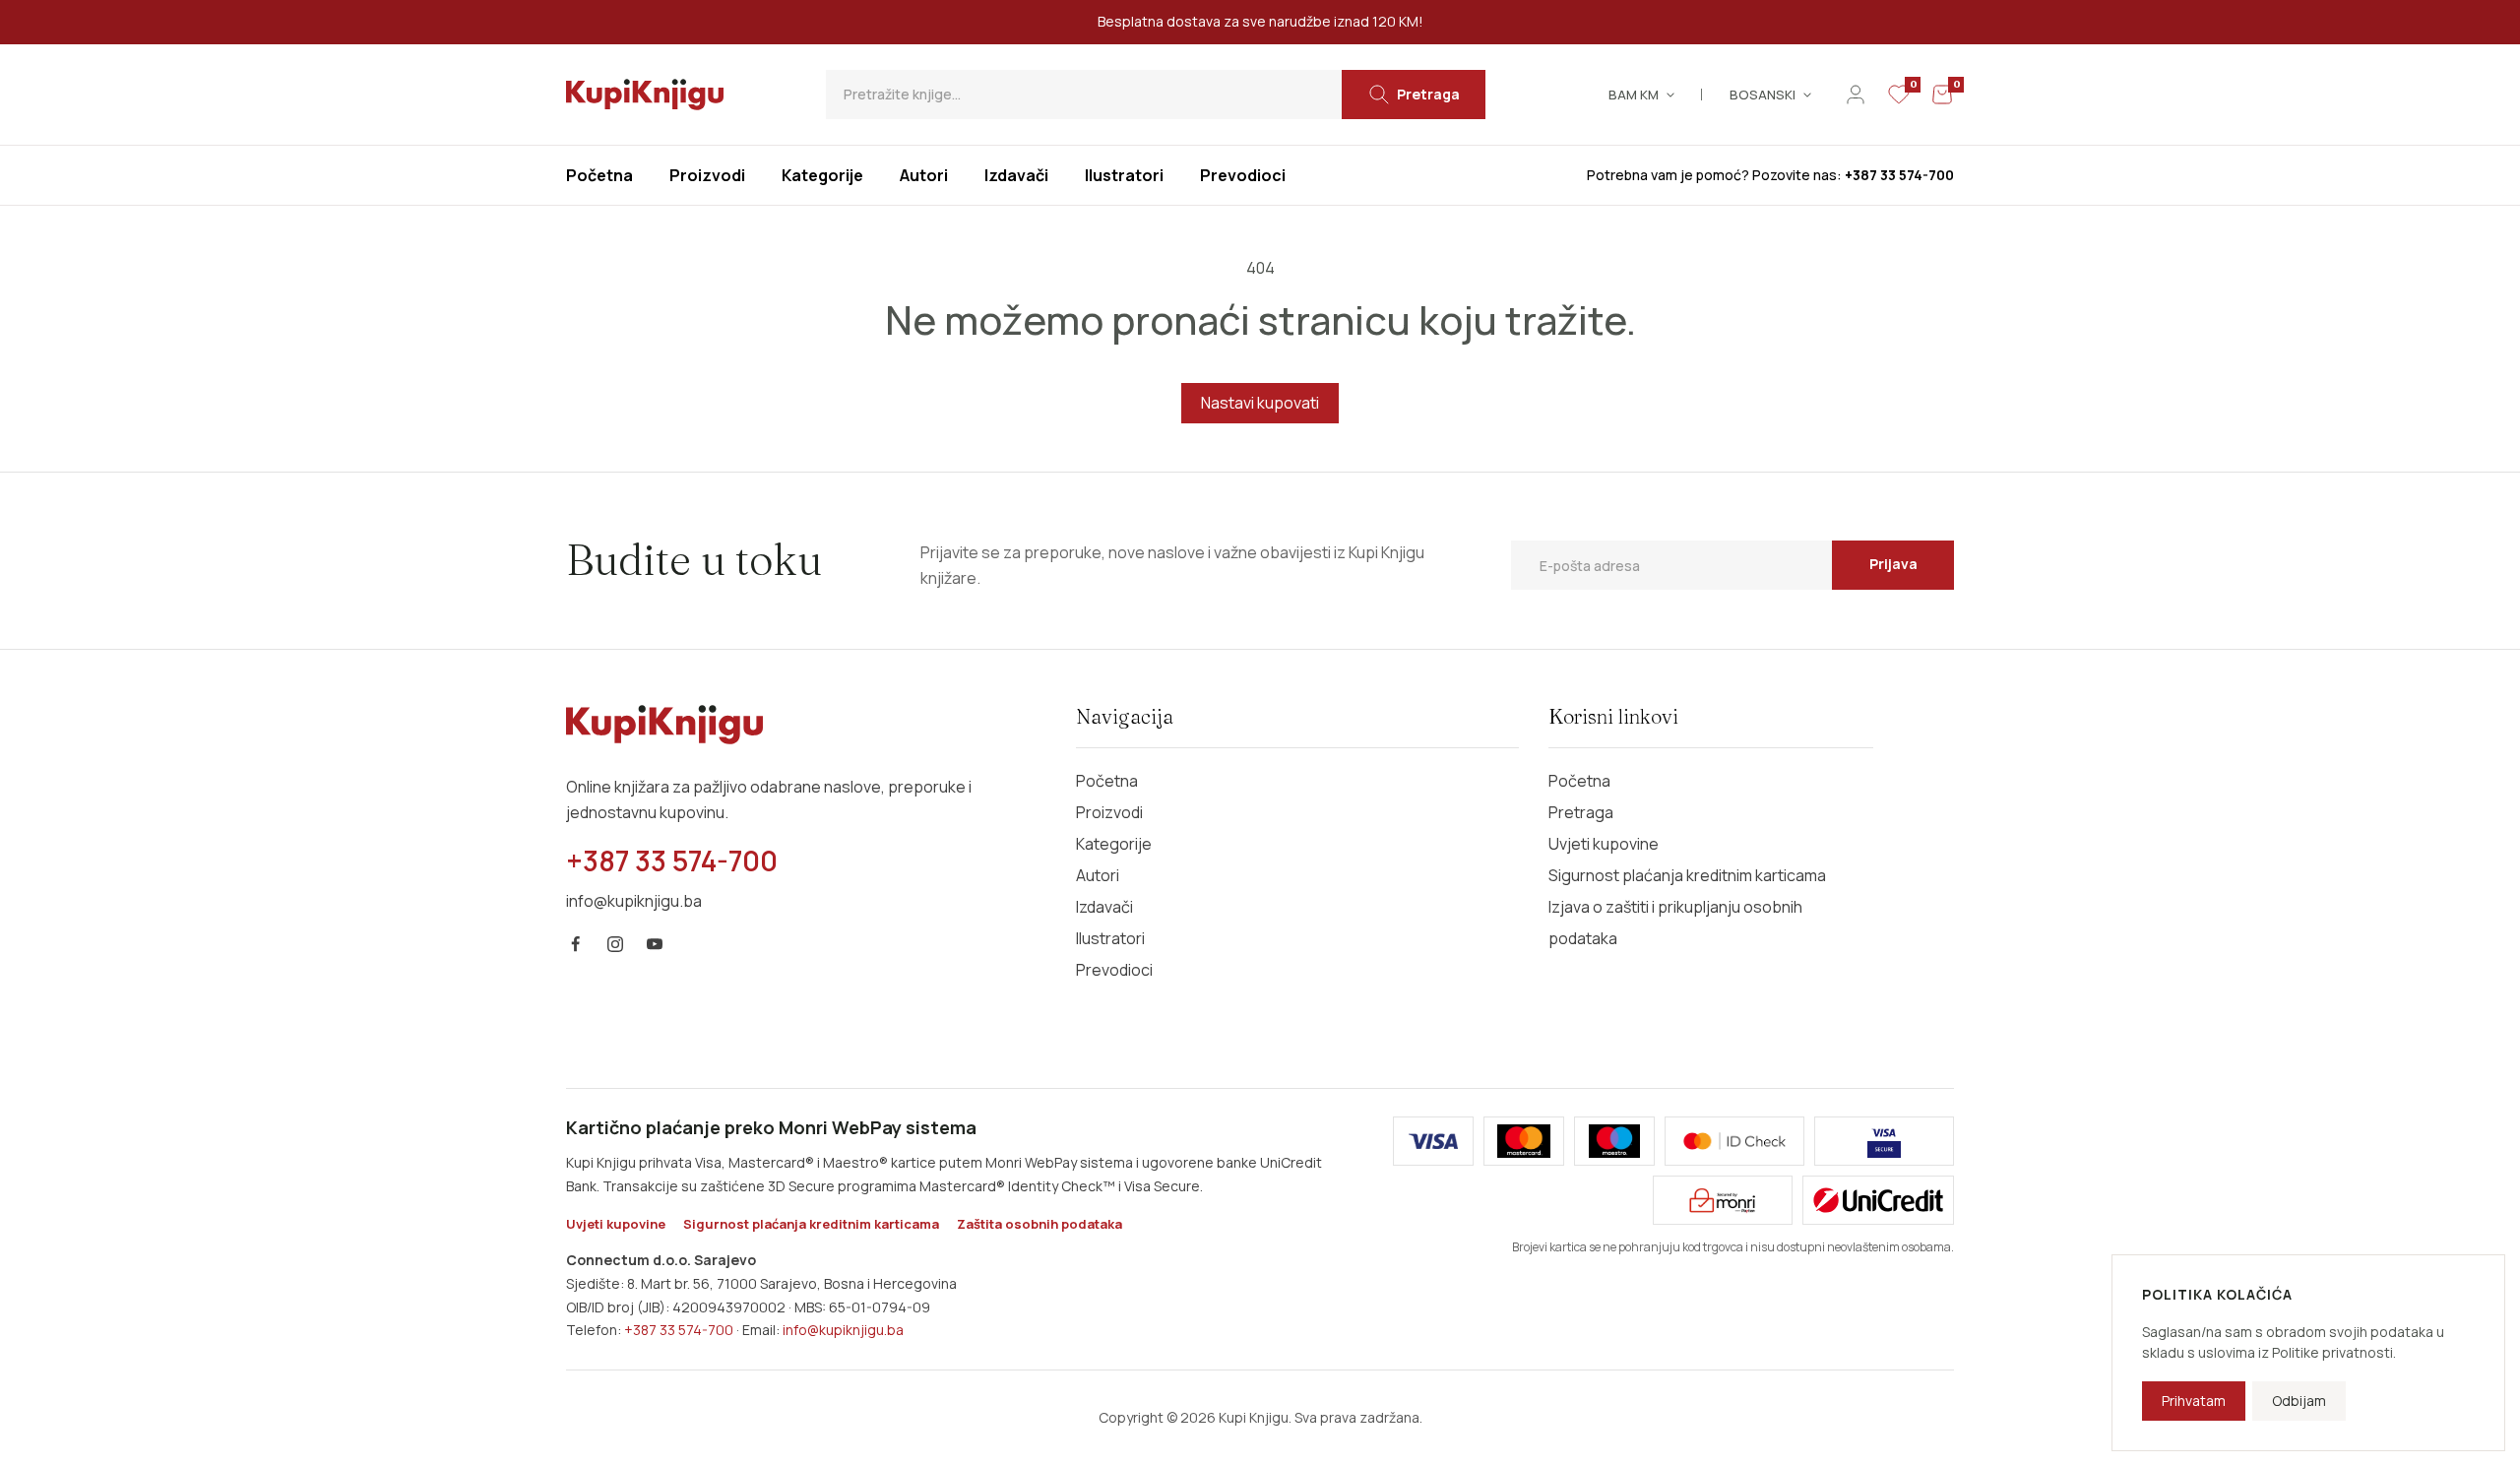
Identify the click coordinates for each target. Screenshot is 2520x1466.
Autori (1098, 875)
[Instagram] (615, 944)
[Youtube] (655, 944)
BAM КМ (1634, 95)
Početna (1107, 781)
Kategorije (1114, 844)
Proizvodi (1109, 812)
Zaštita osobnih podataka (1039, 1224)
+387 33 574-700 (679, 1330)
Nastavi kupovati (1260, 403)
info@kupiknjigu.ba (843, 1330)
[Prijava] (1856, 95)
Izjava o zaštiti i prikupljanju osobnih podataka (1675, 923)
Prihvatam (2194, 1401)
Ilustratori (1110, 938)
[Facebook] (576, 944)
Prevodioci (1114, 970)
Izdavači (1104, 907)
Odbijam (2299, 1401)
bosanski (1763, 95)
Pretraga (1581, 812)
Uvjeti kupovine (1604, 844)
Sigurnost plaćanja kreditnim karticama (1687, 875)
